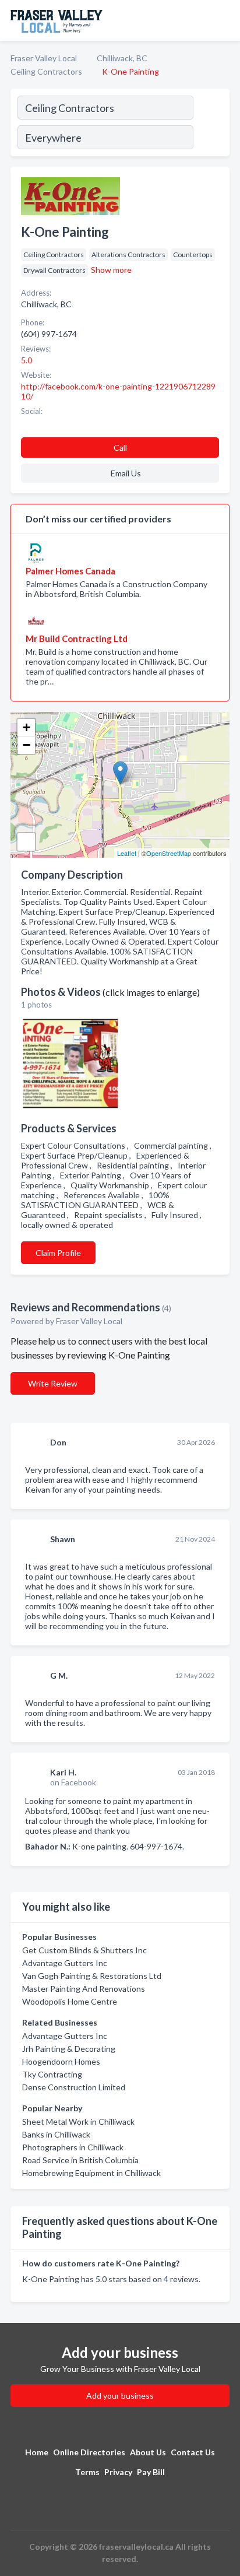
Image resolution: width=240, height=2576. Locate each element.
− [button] (27, 745)
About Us (148, 2452)
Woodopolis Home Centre (70, 2001)
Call (120, 448)
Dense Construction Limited (74, 2087)
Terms (87, 2472)
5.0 (27, 360)
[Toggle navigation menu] (224, 20)
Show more (111, 270)
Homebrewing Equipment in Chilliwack (91, 2173)
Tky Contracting (52, 2074)
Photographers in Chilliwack (73, 2147)
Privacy (118, 2472)
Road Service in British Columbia (80, 2160)
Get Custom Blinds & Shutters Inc (84, 1950)
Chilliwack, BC (122, 58)
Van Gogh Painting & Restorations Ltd (92, 1976)
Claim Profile (58, 1253)
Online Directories (89, 2452)
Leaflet (127, 853)
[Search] (211, 124)
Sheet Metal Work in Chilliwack (78, 2121)
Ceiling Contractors (46, 71)
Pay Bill (151, 2472)
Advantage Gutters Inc (65, 1963)
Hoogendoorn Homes (61, 2061)
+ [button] (27, 727)
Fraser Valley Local (44, 58)
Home (37, 2452)
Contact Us (193, 2452)
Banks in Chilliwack (56, 2134)
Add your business (120, 2396)
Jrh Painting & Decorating (69, 2049)
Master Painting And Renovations (84, 1989)
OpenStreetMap (169, 853)
